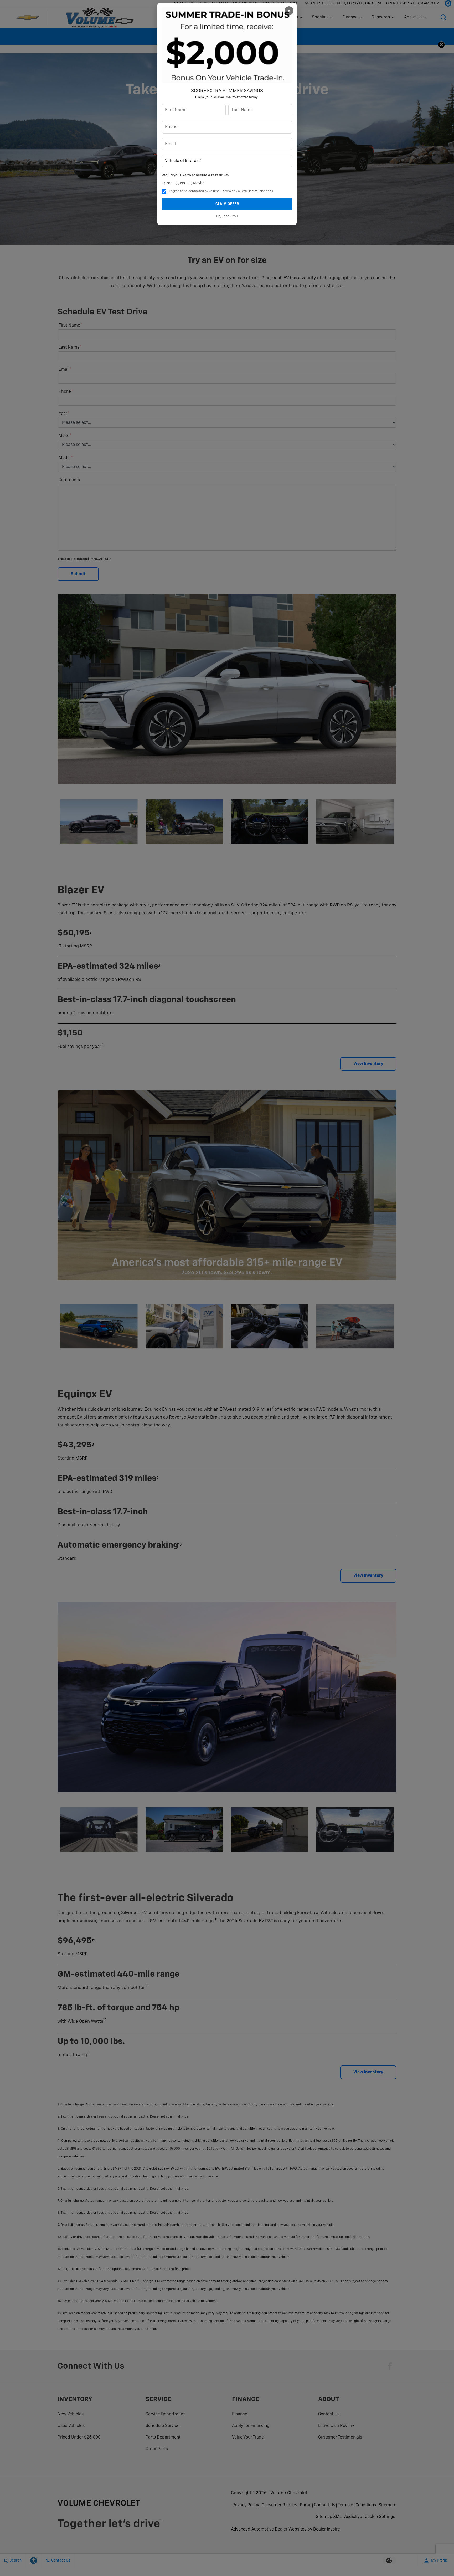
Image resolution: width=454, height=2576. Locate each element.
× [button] (289, 11)
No (183, 183)
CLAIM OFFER (227, 204)
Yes (169, 183)
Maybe (199, 183)
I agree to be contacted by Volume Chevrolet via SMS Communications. (221, 191)
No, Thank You (227, 216)
